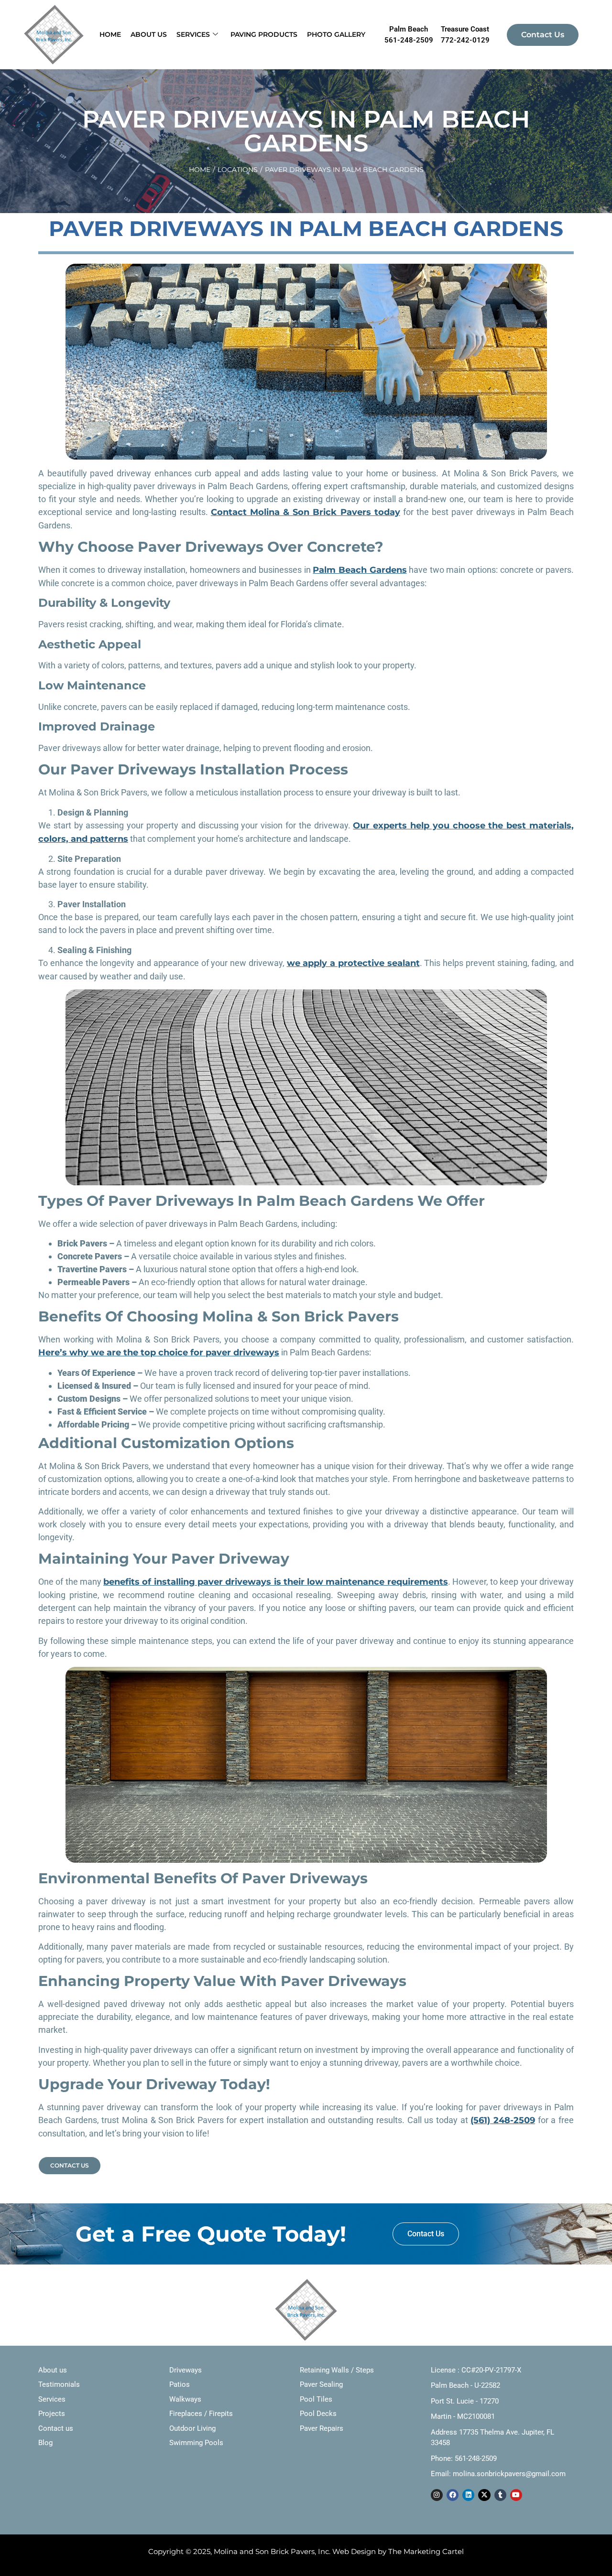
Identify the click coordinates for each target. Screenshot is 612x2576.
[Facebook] (453, 2495)
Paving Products (264, 34)
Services (193, 34)
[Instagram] (437, 2495)
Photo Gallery (336, 34)
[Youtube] (516, 2495)
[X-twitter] (484, 2495)
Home (110, 34)
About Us (149, 34)
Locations (238, 170)
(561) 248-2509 (503, 2120)
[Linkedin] (468, 2495)
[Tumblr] (500, 2495)
